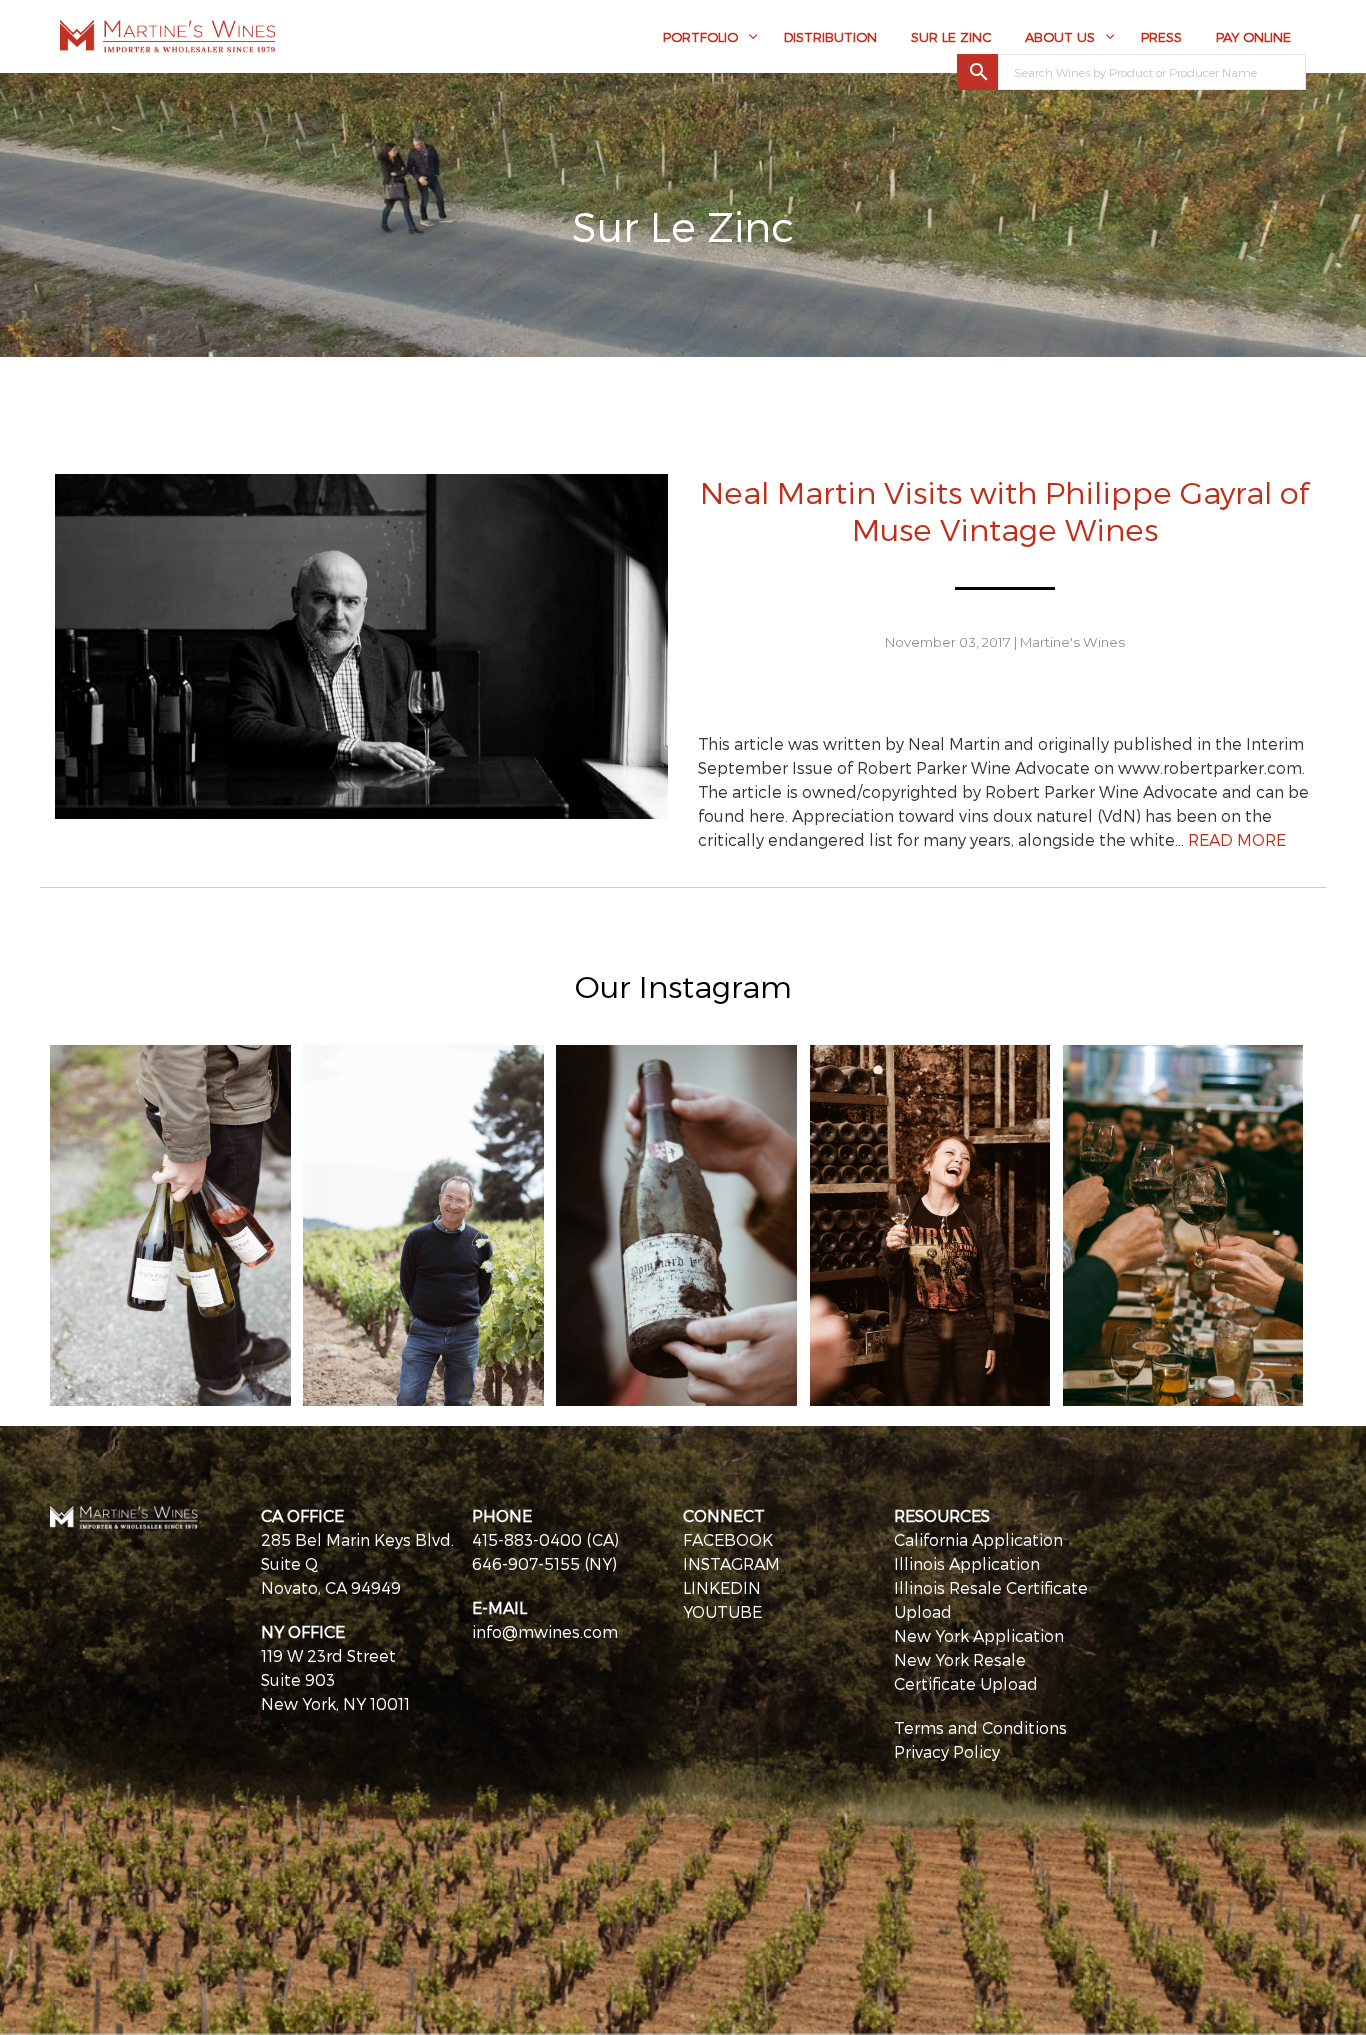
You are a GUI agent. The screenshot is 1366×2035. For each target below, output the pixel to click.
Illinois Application (967, 1563)
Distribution (830, 37)
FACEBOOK (728, 1539)
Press (1161, 37)
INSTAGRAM (731, 1563)
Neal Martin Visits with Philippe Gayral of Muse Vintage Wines (1004, 510)
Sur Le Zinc (951, 37)
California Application (978, 1539)
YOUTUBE (722, 1611)
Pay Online (1253, 37)
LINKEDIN (722, 1587)
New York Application (979, 1635)
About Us (1060, 37)
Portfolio (700, 37)
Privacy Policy (947, 1751)
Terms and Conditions (980, 1727)
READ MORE (1237, 839)
